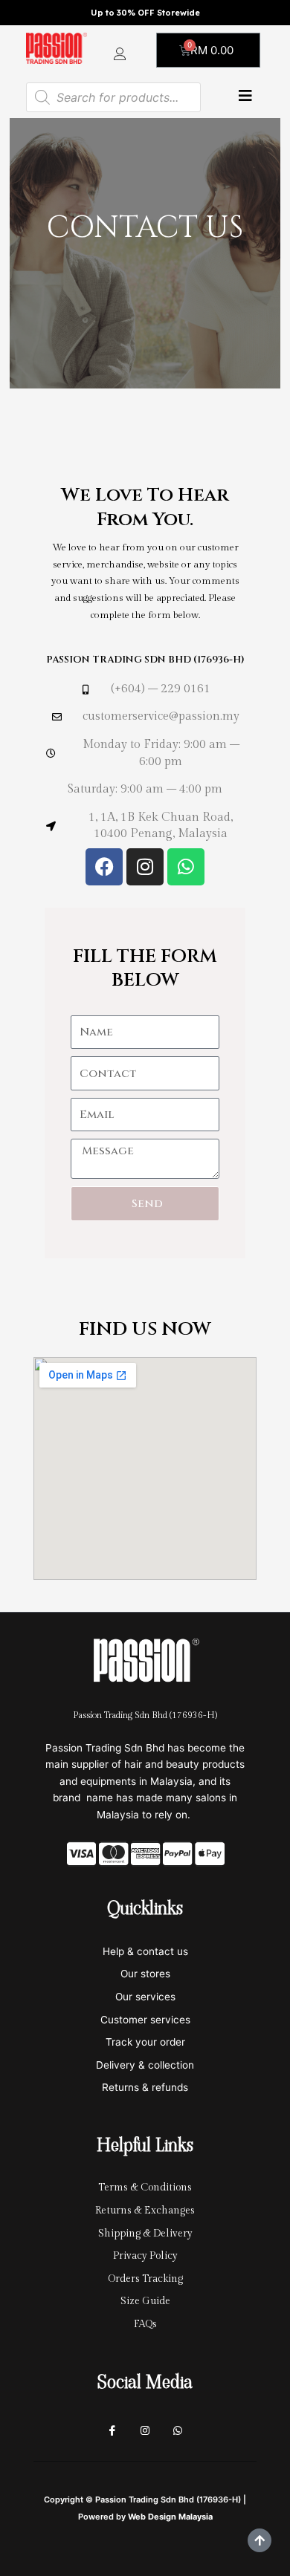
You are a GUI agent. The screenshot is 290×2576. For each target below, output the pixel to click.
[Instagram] (145, 2431)
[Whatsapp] (178, 2431)
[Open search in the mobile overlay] (113, 97)
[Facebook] (112, 2431)
